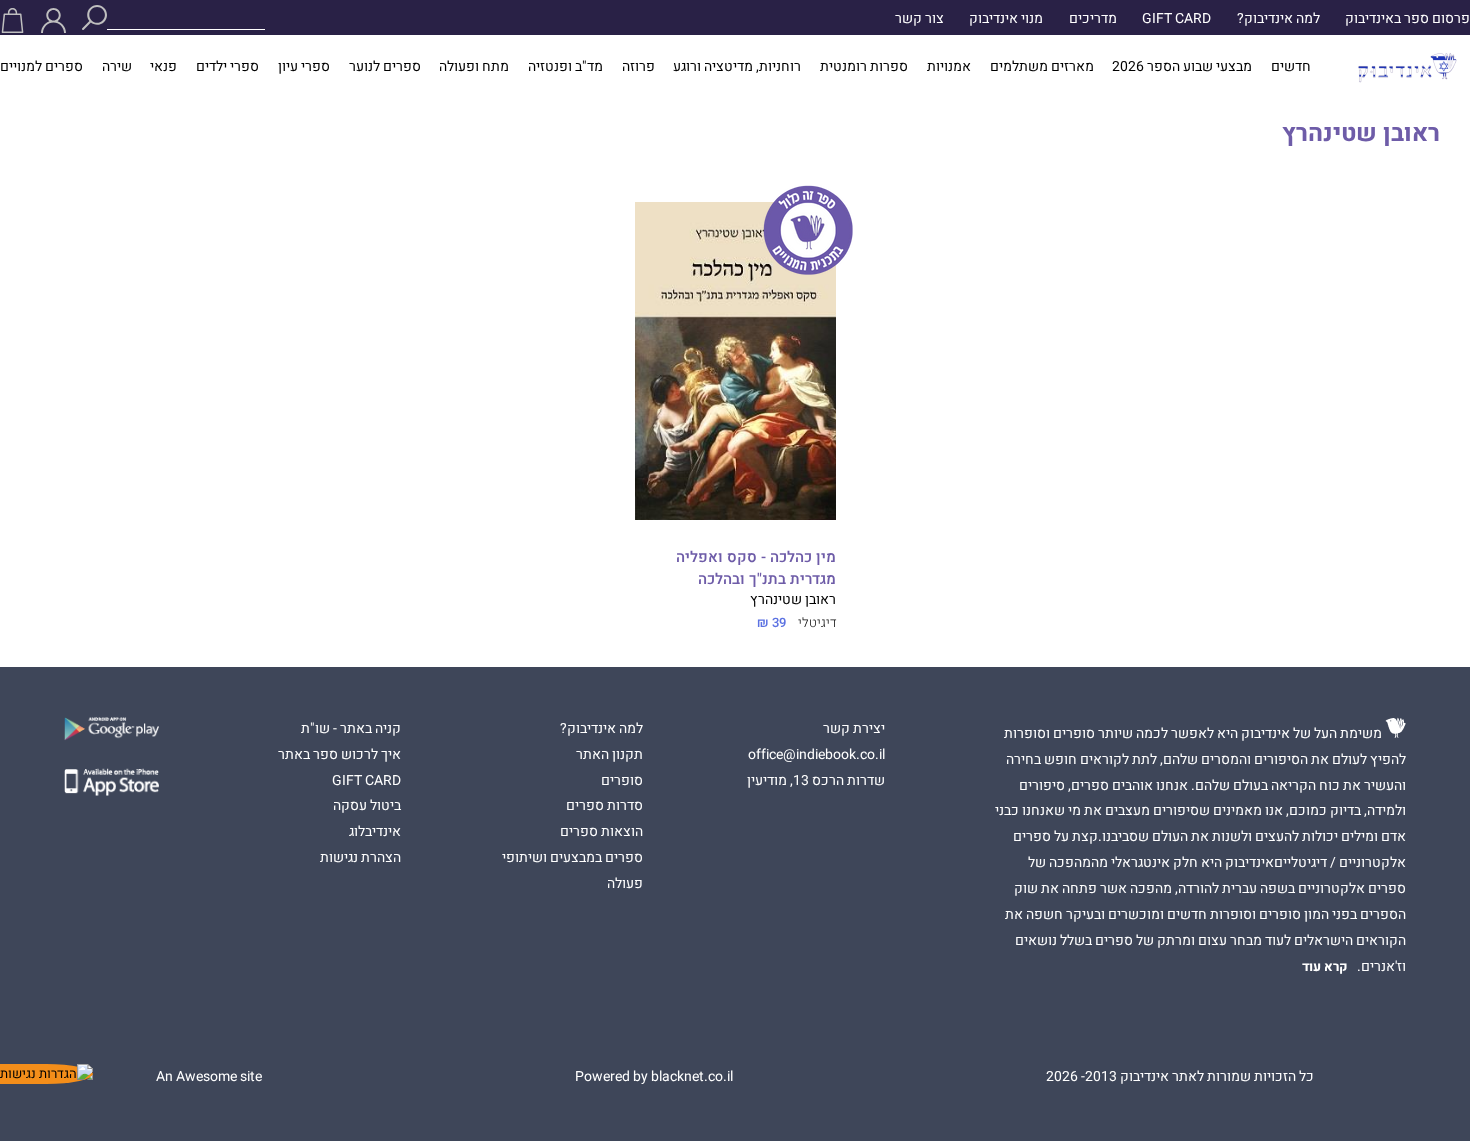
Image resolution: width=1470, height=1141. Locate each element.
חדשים (1291, 67)
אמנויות (949, 67)
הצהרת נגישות (360, 858)
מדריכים (1093, 19)
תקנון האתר (609, 755)
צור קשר (919, 19)
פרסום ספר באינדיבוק (1407, 19)
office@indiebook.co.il (816, 755)
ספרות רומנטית (864, 67)
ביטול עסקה (367, 806)
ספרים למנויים (41, 67)
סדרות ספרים (604, 806)
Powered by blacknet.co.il (654, 1077)
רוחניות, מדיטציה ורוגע (737, 67)
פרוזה (638, 67)
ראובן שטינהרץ (793, 600)
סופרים (622, 781)
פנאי (163, 67)
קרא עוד (1325, 967)
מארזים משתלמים (1042, 67)
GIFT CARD (1176, 19)
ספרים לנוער (385, 67)
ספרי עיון (304, 67)
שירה (117, 67)
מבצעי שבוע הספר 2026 (1182, 67)
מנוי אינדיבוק (1006, 19)
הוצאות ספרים (601, 832)
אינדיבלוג (375, 832)
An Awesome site (209, 1077)
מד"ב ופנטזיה (565, 67)
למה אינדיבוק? (1278, 19)
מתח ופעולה (474, 67)
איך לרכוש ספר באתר (339, 755)
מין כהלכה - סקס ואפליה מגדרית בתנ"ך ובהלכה (756, 568)
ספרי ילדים (227, 67)
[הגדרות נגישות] (46, 1074)
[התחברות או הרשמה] (53, 20)
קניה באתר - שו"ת (351, 729)
